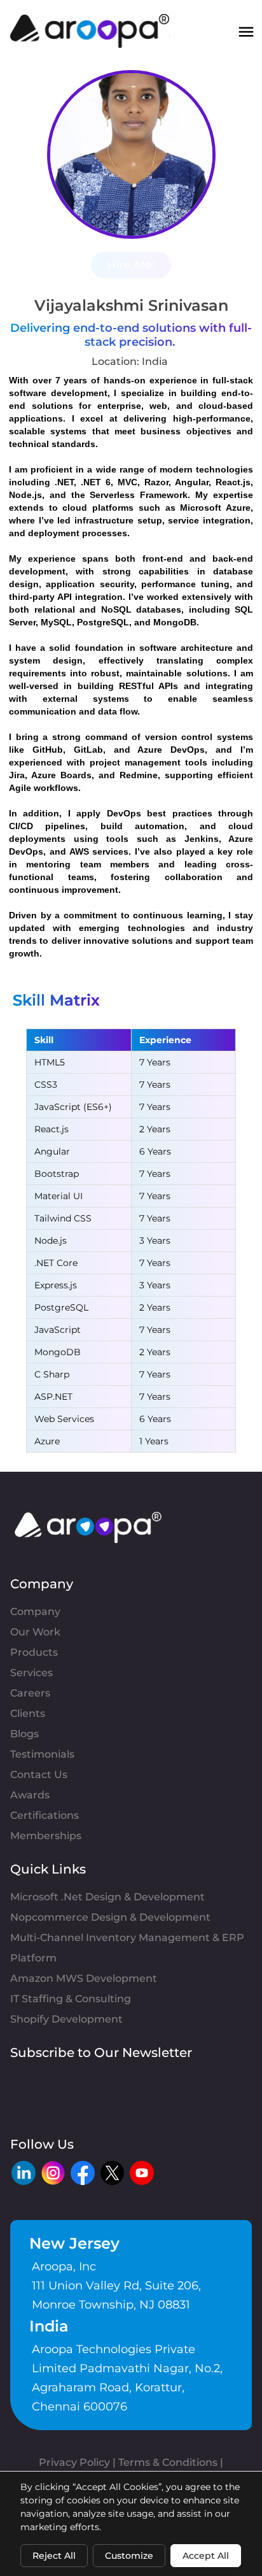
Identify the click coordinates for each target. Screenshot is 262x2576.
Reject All (54, 2556)
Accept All (206, 2556)
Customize (129, 2556)
